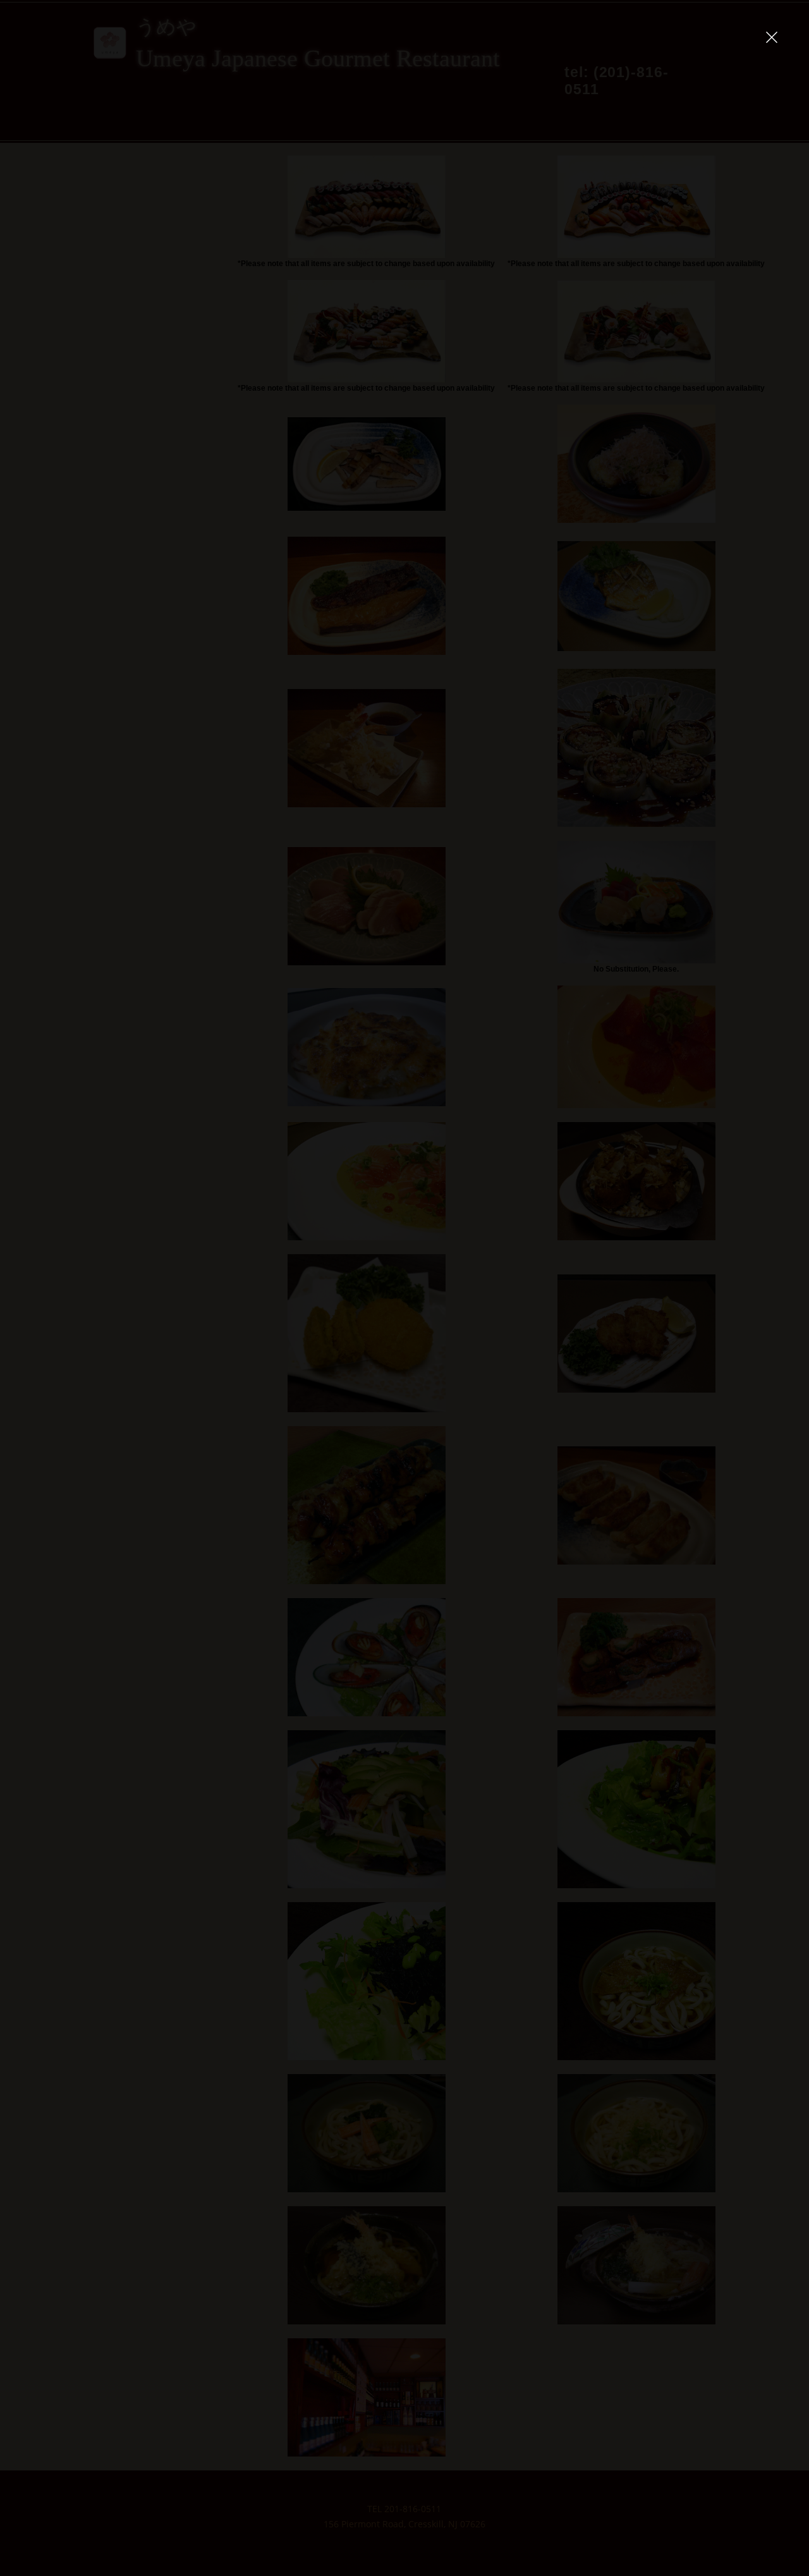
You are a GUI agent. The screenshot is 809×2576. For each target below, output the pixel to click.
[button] (772, 37)
